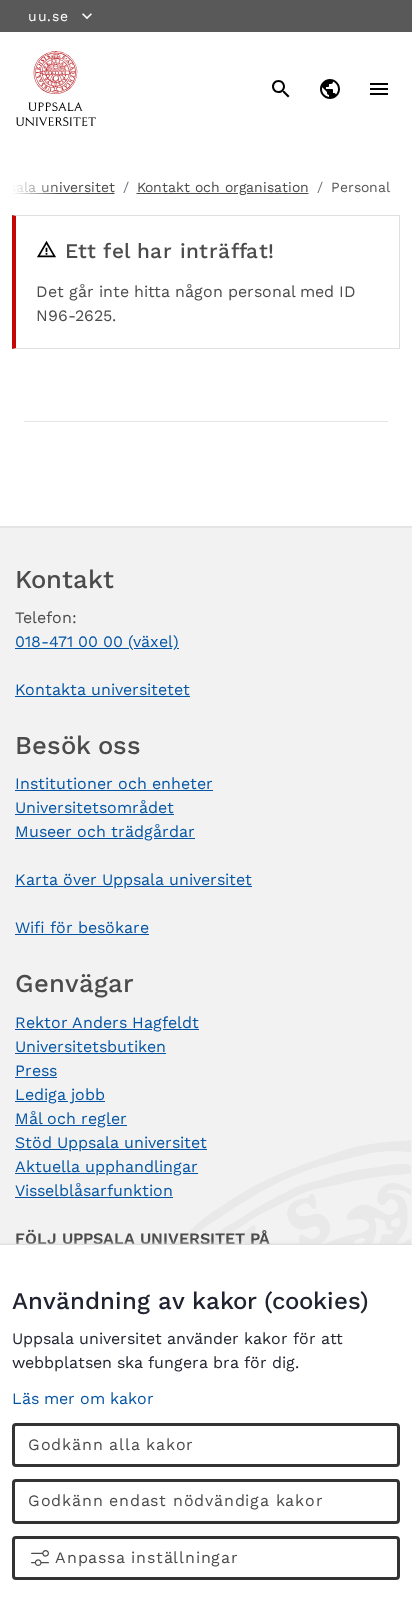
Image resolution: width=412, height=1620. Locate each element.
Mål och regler (71, 1118)
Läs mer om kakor (83, 1398)
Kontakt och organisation (223, 187)
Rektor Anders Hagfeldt (107, 1022)
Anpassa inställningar (147, 1557)
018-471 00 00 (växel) (97, 641)
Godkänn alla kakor (111, 1444)
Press (36, 1070)
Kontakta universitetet (102, 689)
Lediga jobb (60, 1094)
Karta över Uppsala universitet (133, 879)
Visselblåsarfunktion (94, 1190)
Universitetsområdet (94, 807)
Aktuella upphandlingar (106, 1166)
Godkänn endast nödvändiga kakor (176, 1500)
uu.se (48, 16)
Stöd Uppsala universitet (111, 1142)
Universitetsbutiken (90, 1046)
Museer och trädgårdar (105, 831)
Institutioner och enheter (114, 783)
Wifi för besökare (82, 927)
